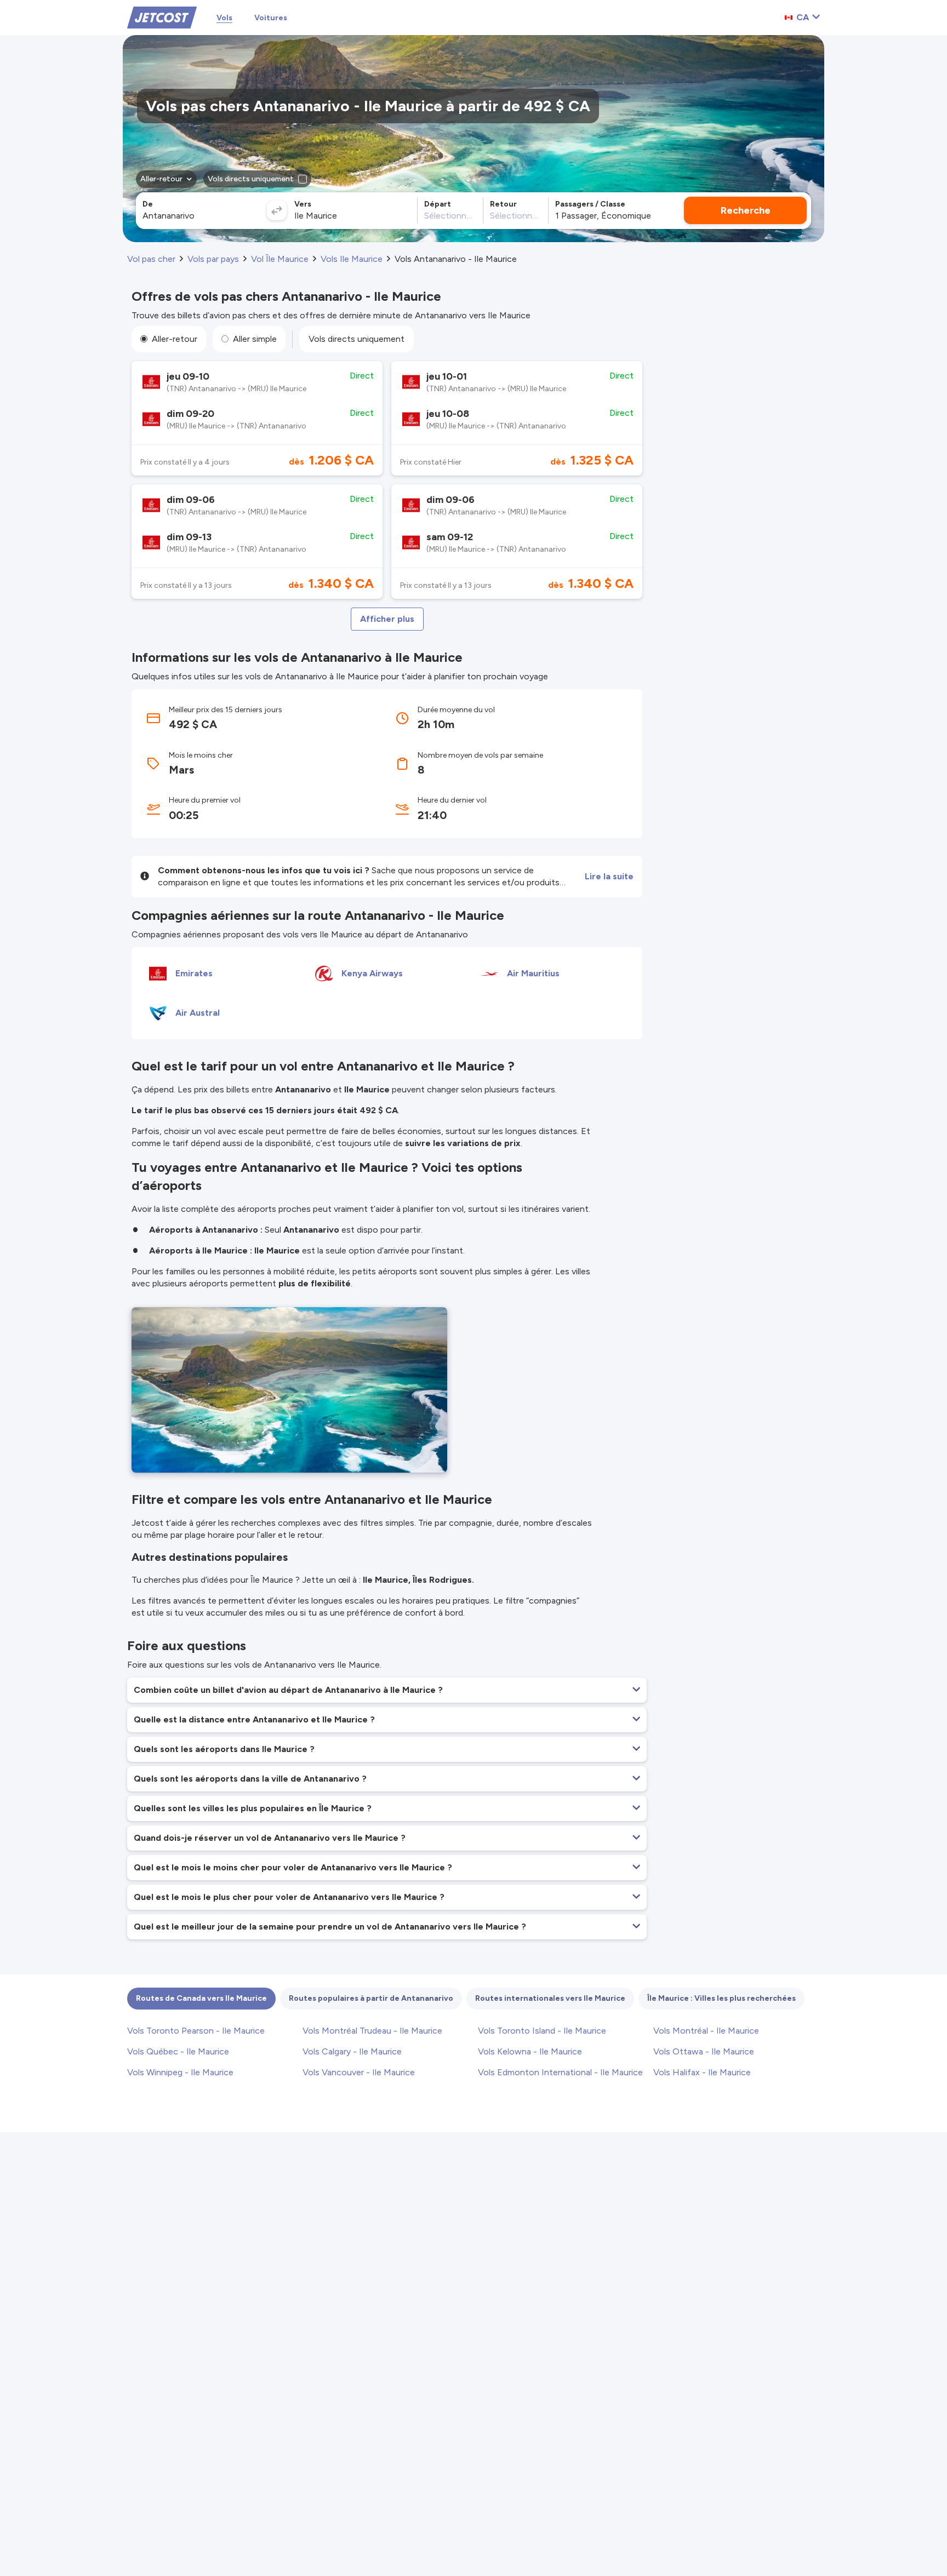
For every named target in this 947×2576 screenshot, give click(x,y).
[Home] (162, 17)
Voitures (271, 18)
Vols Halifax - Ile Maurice (702, 2072)
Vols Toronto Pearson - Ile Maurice (196, 2031)
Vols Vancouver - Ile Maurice (359, 2072)
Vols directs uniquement (356, 339)
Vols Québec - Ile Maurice (178, 2051)
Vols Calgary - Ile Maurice (352, 2051)
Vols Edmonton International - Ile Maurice (560, 2072)
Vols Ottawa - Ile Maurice (704, 2051)
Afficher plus (387, 619)
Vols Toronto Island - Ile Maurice (542, 2031)
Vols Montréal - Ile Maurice (706, 2031)
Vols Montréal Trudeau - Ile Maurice (372, 2031)
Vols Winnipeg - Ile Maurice (180, 2072)
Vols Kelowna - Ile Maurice (530, 2051)
